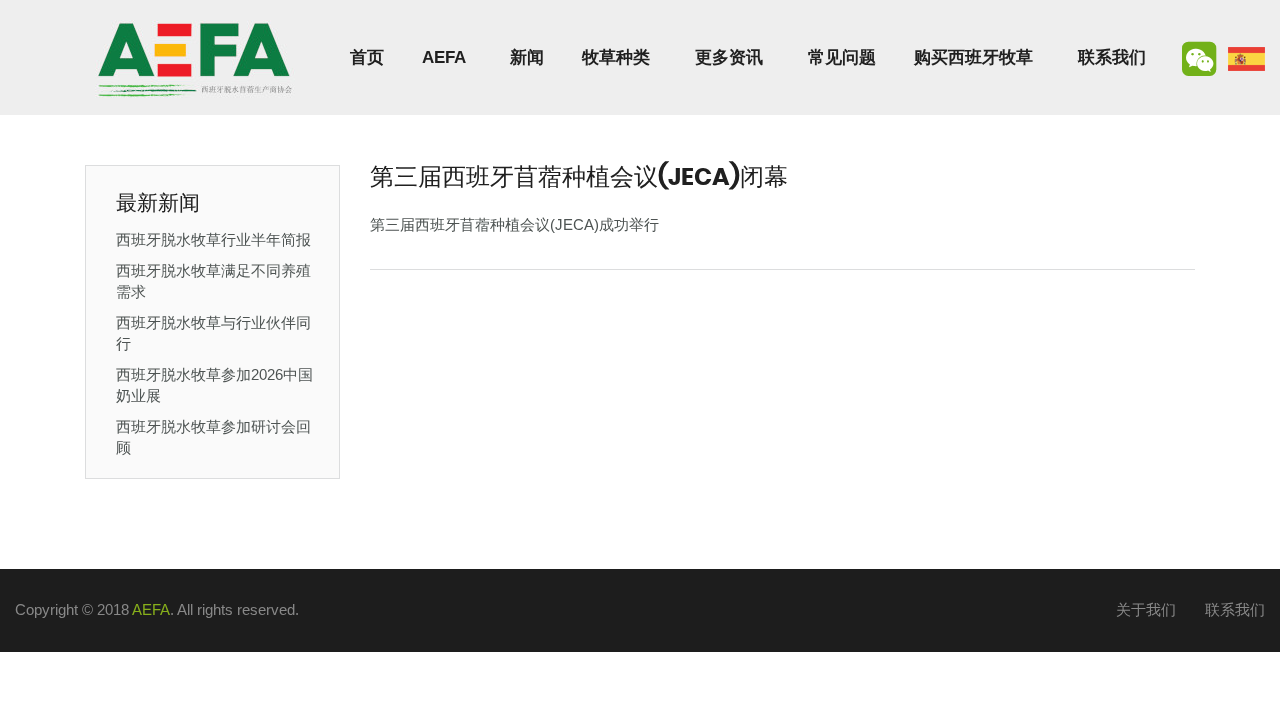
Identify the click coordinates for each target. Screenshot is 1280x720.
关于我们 (1146, 609)
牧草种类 (616, 57)
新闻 (527, 57)
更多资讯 (729, 57)
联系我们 (1112, 57)
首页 (367, 57)
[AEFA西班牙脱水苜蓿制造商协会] (195, 57)
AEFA (443, 57)
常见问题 (842, 57)
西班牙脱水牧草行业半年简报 (213, 239)
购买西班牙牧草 (973, 57)
